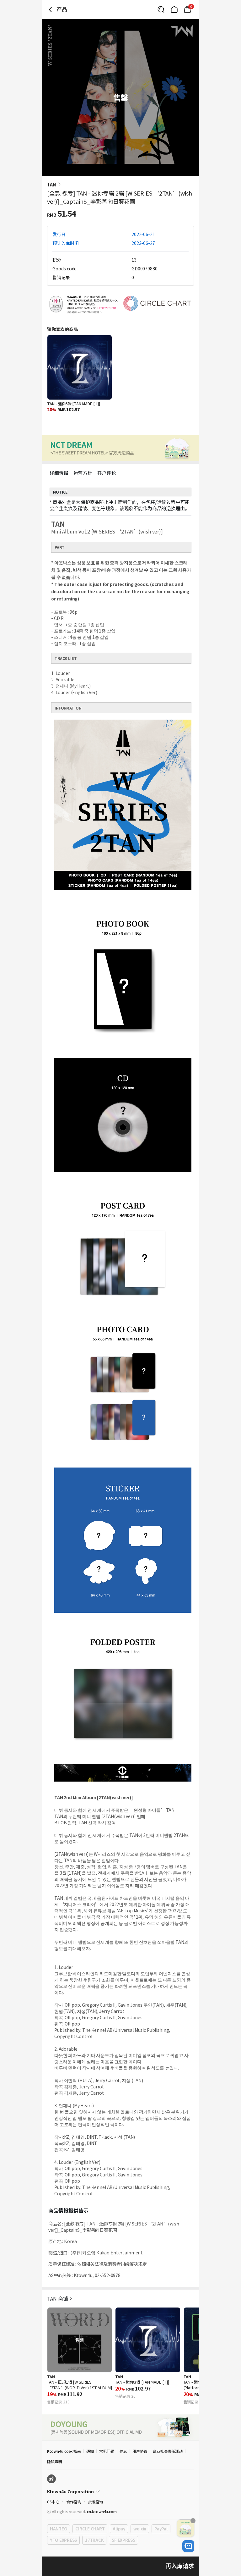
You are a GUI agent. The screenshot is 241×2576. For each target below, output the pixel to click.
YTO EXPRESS (63, 2540)
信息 (123, 2451)
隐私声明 (55, 2461)
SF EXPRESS (123, 2540)
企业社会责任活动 (168, 2451)
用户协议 (140, 2451)
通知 (90, 2451)
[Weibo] (51, 2479)
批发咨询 (96, 2502)
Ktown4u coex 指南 (64, 2451)
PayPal (161, 2529)
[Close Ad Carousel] (193, 2521)
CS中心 (53, 2502)
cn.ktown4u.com (102, 2511)
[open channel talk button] (188, 2546)
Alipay (119, 2529)
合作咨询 (74, 2502)
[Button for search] (161, 9)
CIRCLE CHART (90, 2529)
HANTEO (59, 2529)
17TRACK (94, 2540)
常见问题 (107, 2451)
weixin (140, 2529)
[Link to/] (174, 9)
